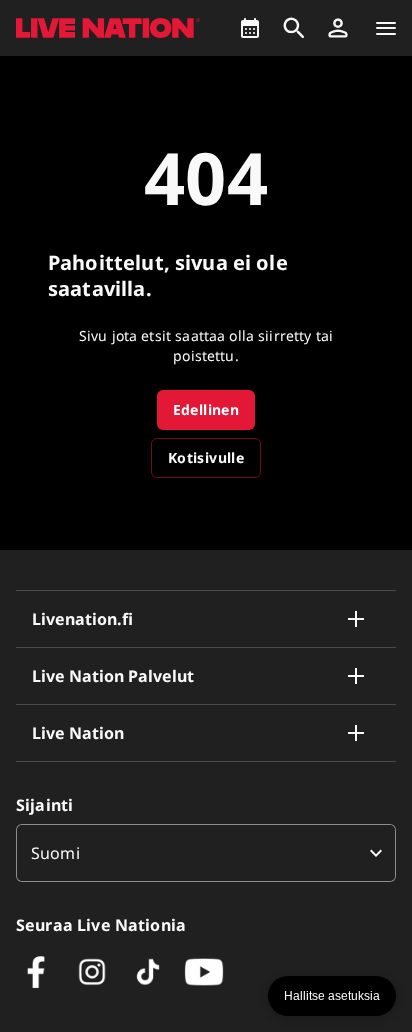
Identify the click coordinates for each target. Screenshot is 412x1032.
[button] (338, 28)
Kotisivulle (206, 457)
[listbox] (206, 853)
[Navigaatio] (386, 28)
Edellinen (206, 409)
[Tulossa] (250, 28)
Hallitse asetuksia (332, 996)
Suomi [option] (55, 853)
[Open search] (294, 28)
